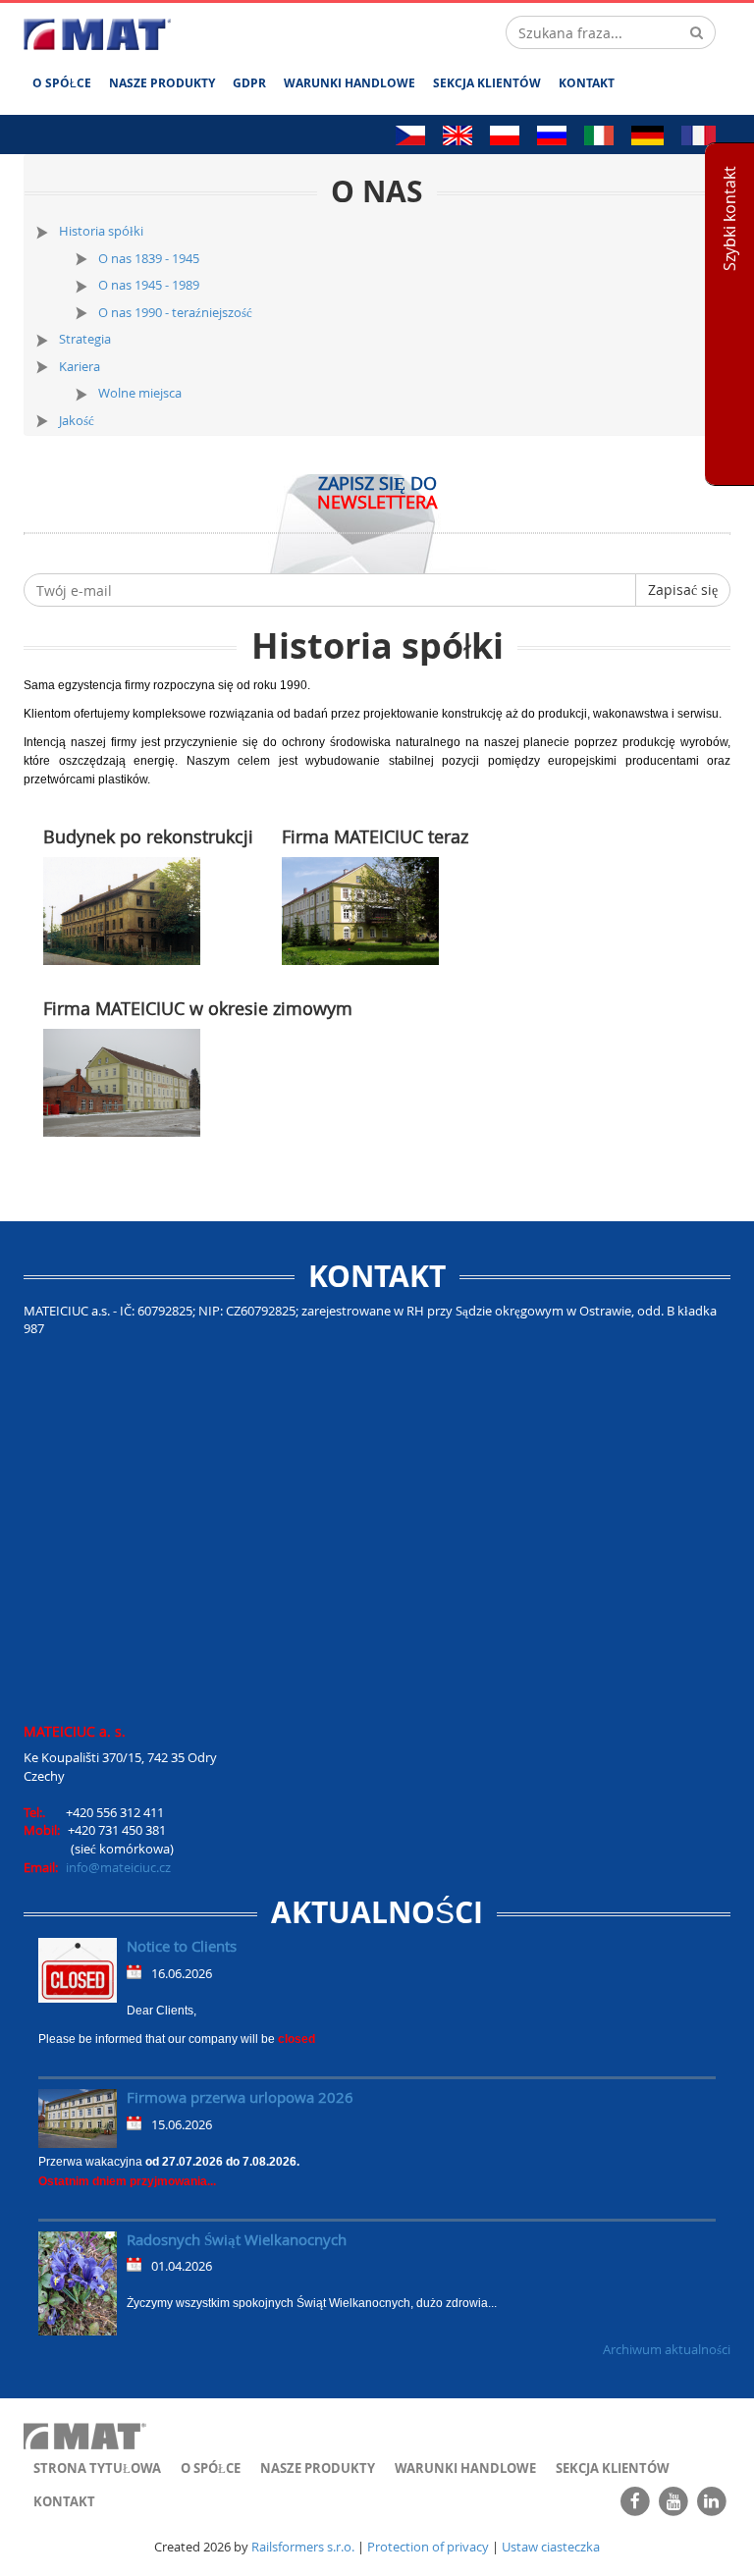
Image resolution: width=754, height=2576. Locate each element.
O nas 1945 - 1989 (149, 285)
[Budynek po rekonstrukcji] (122, 910)
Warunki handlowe (350, 83)
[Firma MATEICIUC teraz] (360, 910)
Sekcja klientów (487, 83)
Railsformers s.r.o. (303, 2547)
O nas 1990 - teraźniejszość (175, 312)
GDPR (249, 83)
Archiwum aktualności (667, 2349)
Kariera (80, 366)
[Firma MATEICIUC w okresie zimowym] (122, 1081)
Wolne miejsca (140, 393)
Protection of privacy (428, 2547)
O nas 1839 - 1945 (149, 258)
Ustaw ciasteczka (551, 2547)
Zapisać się (683, 590)
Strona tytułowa (97, 2468)
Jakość (77, 420)
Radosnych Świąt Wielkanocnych (237, 2239)
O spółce (62, 83)
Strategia (85, 339)
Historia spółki (101, 231)
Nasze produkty (162, 83)
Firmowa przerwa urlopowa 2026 (240, 2097)
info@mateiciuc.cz (118, 1867)
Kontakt (587, 83)
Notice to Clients (182, 1946)
